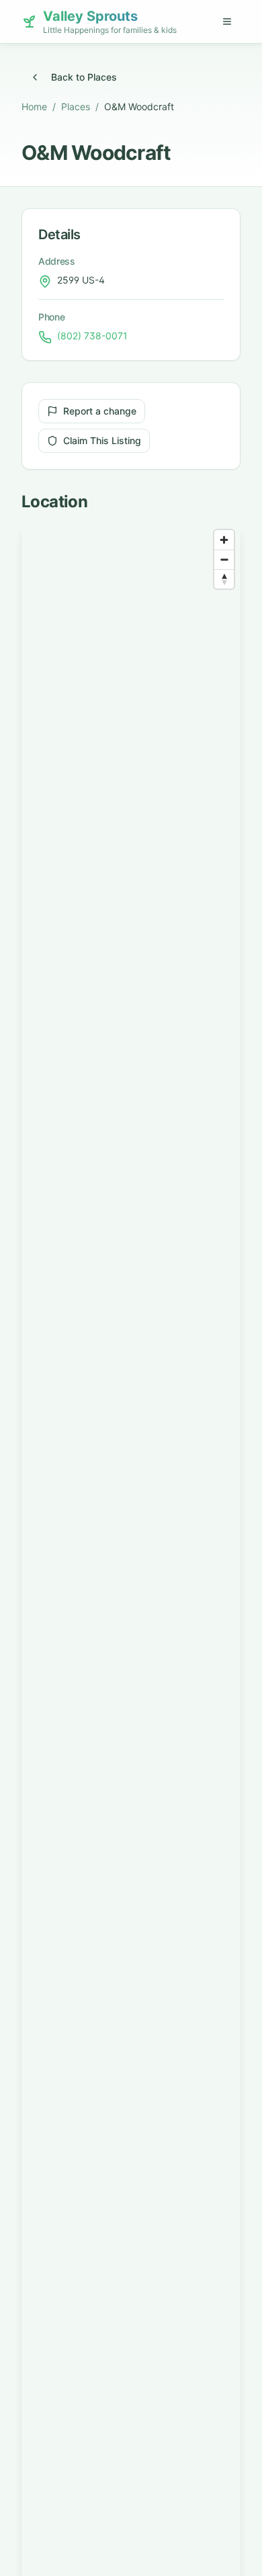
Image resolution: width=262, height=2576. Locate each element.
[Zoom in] (224, 540)
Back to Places (84, 77)
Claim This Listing (102, 440)
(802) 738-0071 (92, 336)
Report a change (100, 411)
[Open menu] (227, 22)
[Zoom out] (224, 559)
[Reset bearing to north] (224, 579)
